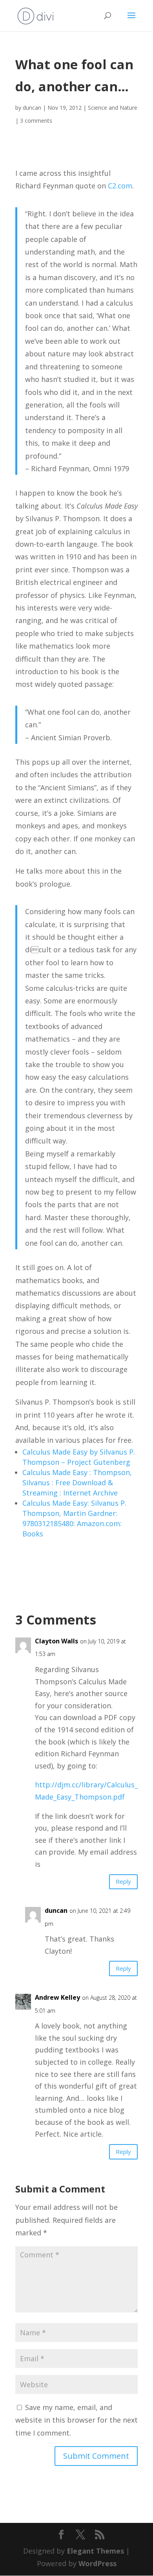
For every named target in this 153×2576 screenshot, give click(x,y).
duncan (32, 108)
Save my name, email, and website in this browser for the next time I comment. (76, 2420)
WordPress (97, 2563)
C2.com (120, 186)
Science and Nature (113, 108)
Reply (123, 1881)
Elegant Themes (95, 2551)
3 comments (36, 121)
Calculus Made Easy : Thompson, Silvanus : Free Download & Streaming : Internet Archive (77, 1483)
